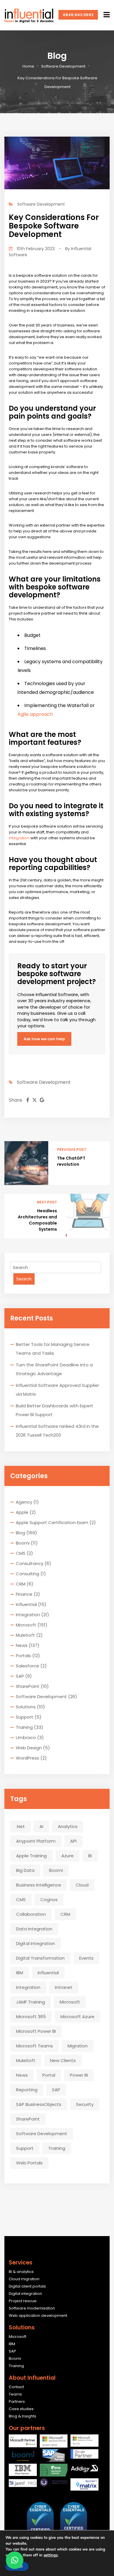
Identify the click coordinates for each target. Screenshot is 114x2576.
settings (51, 2555)
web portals (29, 2163)
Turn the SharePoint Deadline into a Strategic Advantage (54, 1369)
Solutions (26, 1707)
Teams (15, 2394)
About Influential (32, 2378)
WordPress (27, 1758)
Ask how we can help (44, 1039)
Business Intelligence (39, 1885)
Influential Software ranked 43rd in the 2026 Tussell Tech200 (57, 1431)
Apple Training (31, 1856)
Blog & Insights (23, 2416)
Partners (17, 2402)
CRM (21, 1584)
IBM (20, 1973)
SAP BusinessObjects (39, 2104)
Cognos (49, 1900)
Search (24, 1279)
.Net (20, 1826)
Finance (24, 1594)
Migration (78, 2046)
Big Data (25, 1870)
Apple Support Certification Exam (52, 1522)
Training (24, 1727)
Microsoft (26, 1625)
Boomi (23, 1543)
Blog (20, 1533)
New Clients (63, 2060)
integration (19, 838)
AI (41, 1826)
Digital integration (25, 2294)
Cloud (82, 1885)
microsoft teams (34, 2046)
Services (21, 2263)
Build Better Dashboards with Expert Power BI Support (55, 1410)
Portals (23, 1656)
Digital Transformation (40, 1958)
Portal (49, 2075)
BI (90, 1856)
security (85, 2104)
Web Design (29, 1748)
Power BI (79, 2075)
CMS (21, 1553)
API (73, 1841)
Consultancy (30, 1563)
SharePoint (28, 1686)
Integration (28, 1615)
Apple (22, 1512)
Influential (26, 1604)
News (22, 1645)
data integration (34, 1929)
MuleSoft (25, 1635)
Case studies (21, 2409)
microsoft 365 (31, 2017)
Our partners (27, 2428)
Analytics (68, 1826)
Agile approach (35, 714)
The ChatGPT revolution (71, 1161)
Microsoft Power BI (36, 2031)
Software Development (63, 66)
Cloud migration (24, 2279)
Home (28, 66)
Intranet (64, 1987)
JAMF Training (31, 2002)
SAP (20, 1676)
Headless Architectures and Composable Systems (37, 1220)
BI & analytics (21, 2272)
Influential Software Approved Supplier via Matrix (57, 1390)
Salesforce (27, 1666)
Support (25, 1717)
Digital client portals (27, 2286)
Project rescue (23, 2301)
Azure (68, 1856)
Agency (24, 1502)
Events (86, 1958)
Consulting (27, 1574)
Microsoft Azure (77, 2017)
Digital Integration (36, 1943)
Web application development (38, 2316)
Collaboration (31, 1914)
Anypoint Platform (36, 1841)
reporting (27, 2090)
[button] (15, 2560)
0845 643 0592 (78, 15)
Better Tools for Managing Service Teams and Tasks (53, 1349)
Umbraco (26, 1737)
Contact (16, 2387)
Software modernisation (32, 2308)
